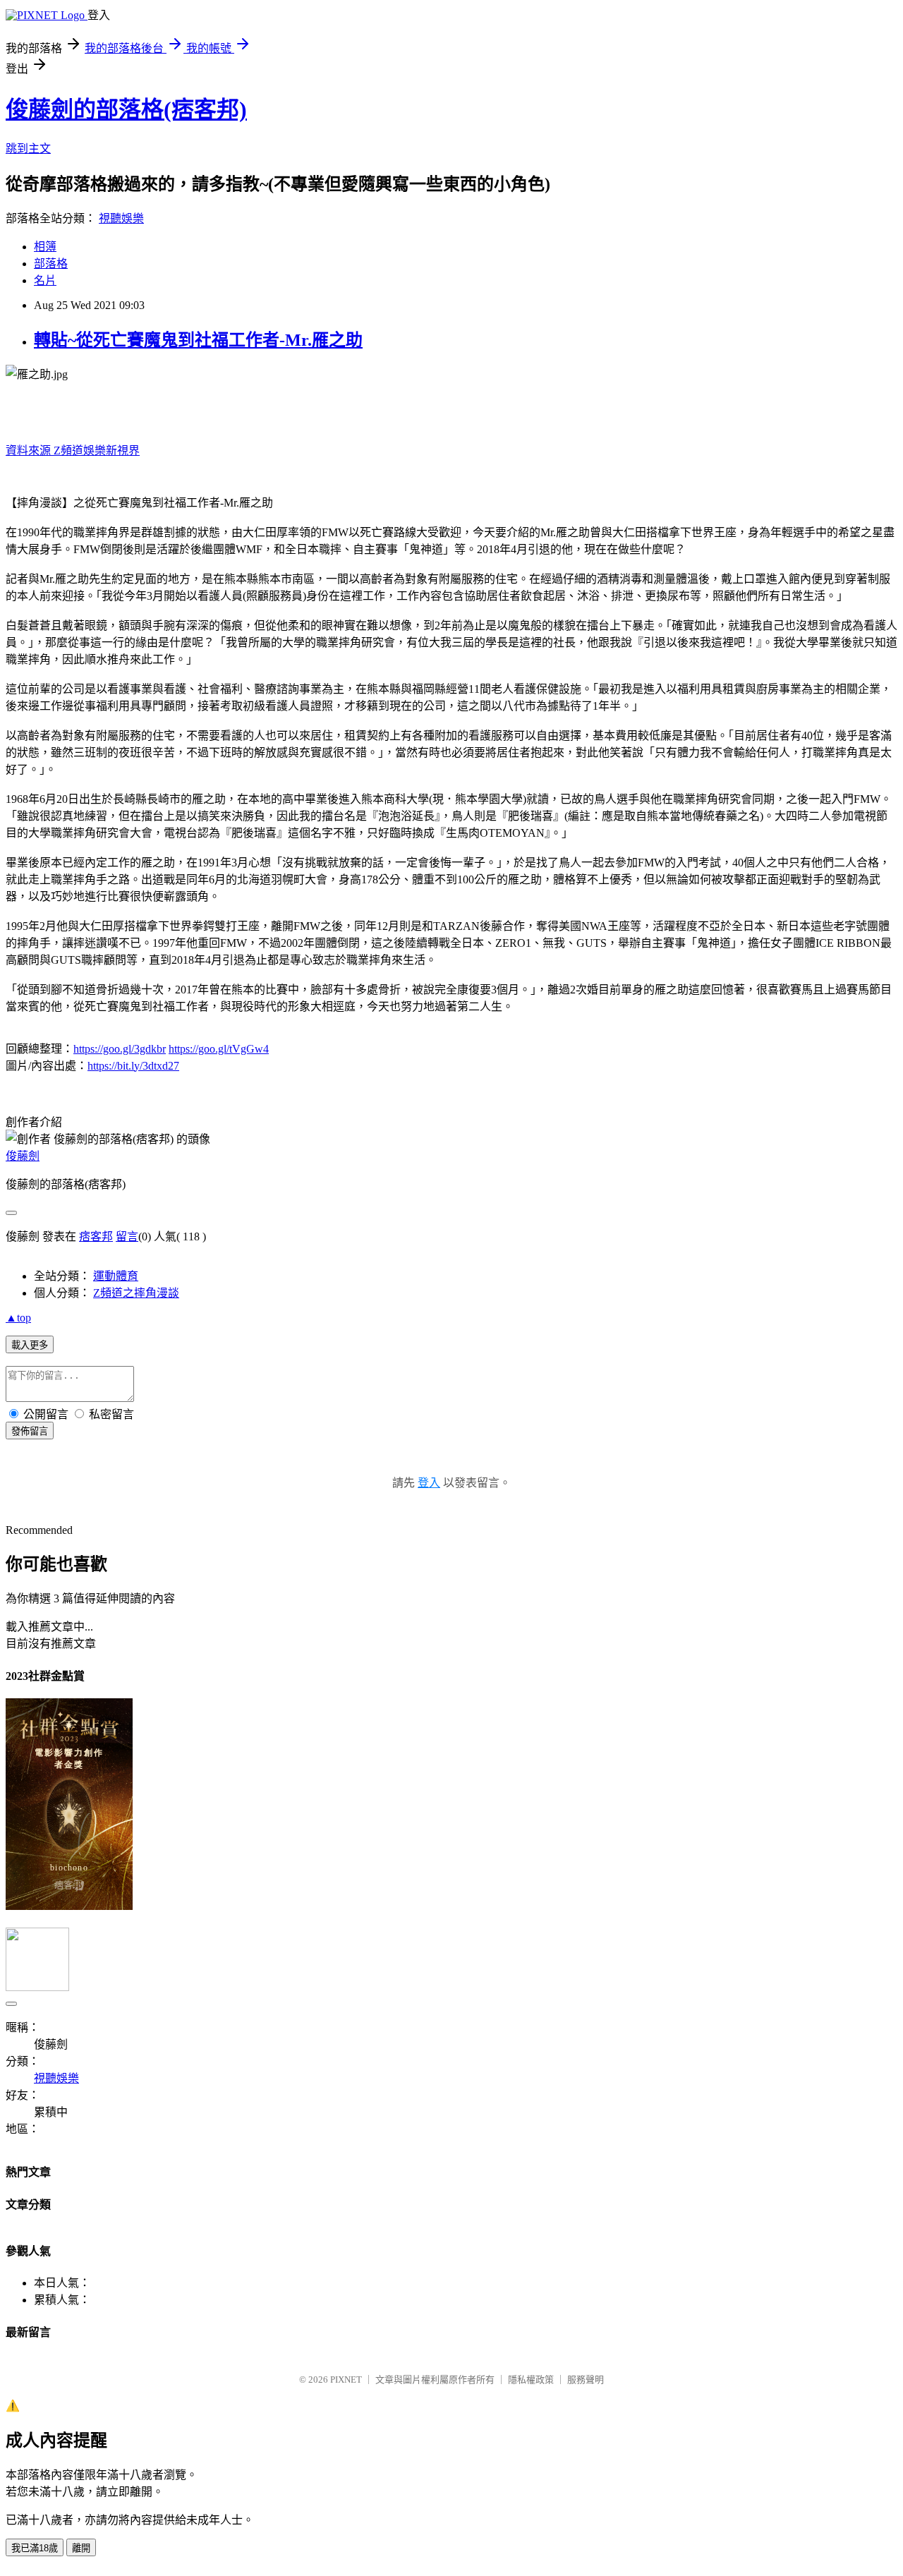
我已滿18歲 (35, 2548)
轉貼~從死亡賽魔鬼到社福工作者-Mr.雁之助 (198, 340)
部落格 (51, 264)
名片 (45, 280)
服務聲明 (586, 2380)
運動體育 (116, 1276)
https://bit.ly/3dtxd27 (133, 1066)
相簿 (45, 247)
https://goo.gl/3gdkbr (120, 1049)
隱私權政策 (531, 2380)
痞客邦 (96, 1236)
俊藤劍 (23, 1156)
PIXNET (346, 2380)
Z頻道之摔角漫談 (136, 1293)
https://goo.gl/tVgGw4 (219, 1049)
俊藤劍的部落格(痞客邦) (126, 109)
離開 (81, 2548)
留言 (127, 1236)
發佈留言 (30, 1431)
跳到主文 (28, 149)
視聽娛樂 (121, 218)
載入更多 (30, 1345)
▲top (18, 1318)
